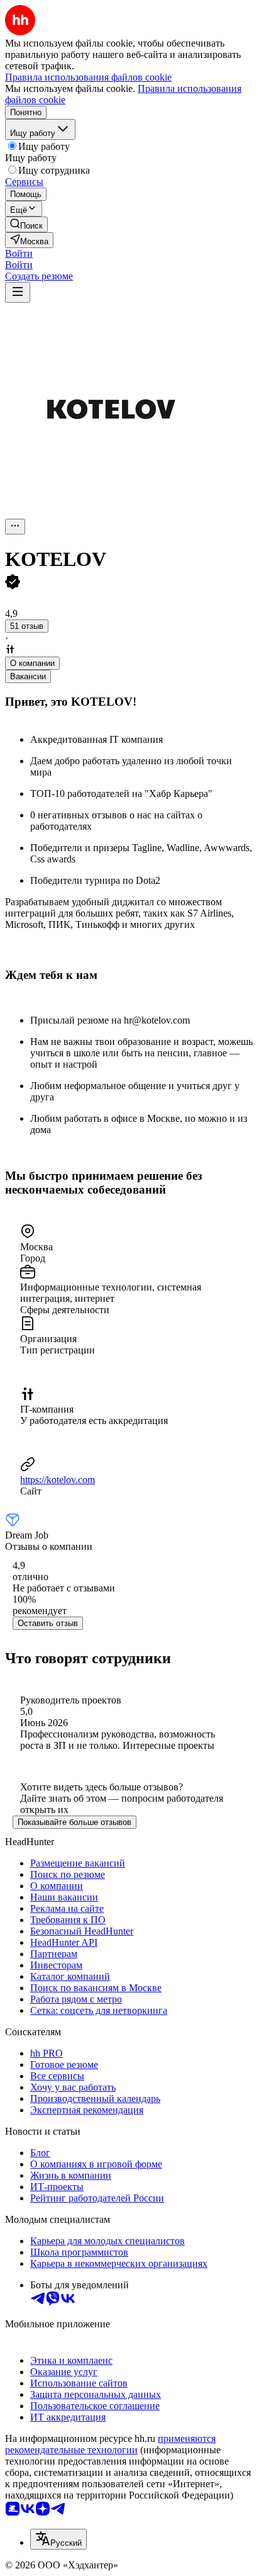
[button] (19, 253)
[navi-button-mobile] (18, 292)
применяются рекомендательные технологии (110, 2444)
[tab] (32, 663)
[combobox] (58, 2539)
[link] (26, 224)
